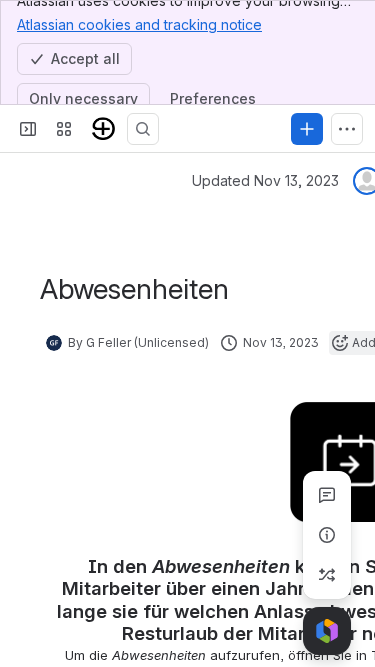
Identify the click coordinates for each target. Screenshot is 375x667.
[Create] (307, 129)
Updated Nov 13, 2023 (265, 180)
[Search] (143, 129)
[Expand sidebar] (28, 129)
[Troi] (103, 129)
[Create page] (327, 575)
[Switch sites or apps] (64, 129)
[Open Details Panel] (327, 535)
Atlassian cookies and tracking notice (139, 24)
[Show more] (347, 129)
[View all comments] (327, 495)
